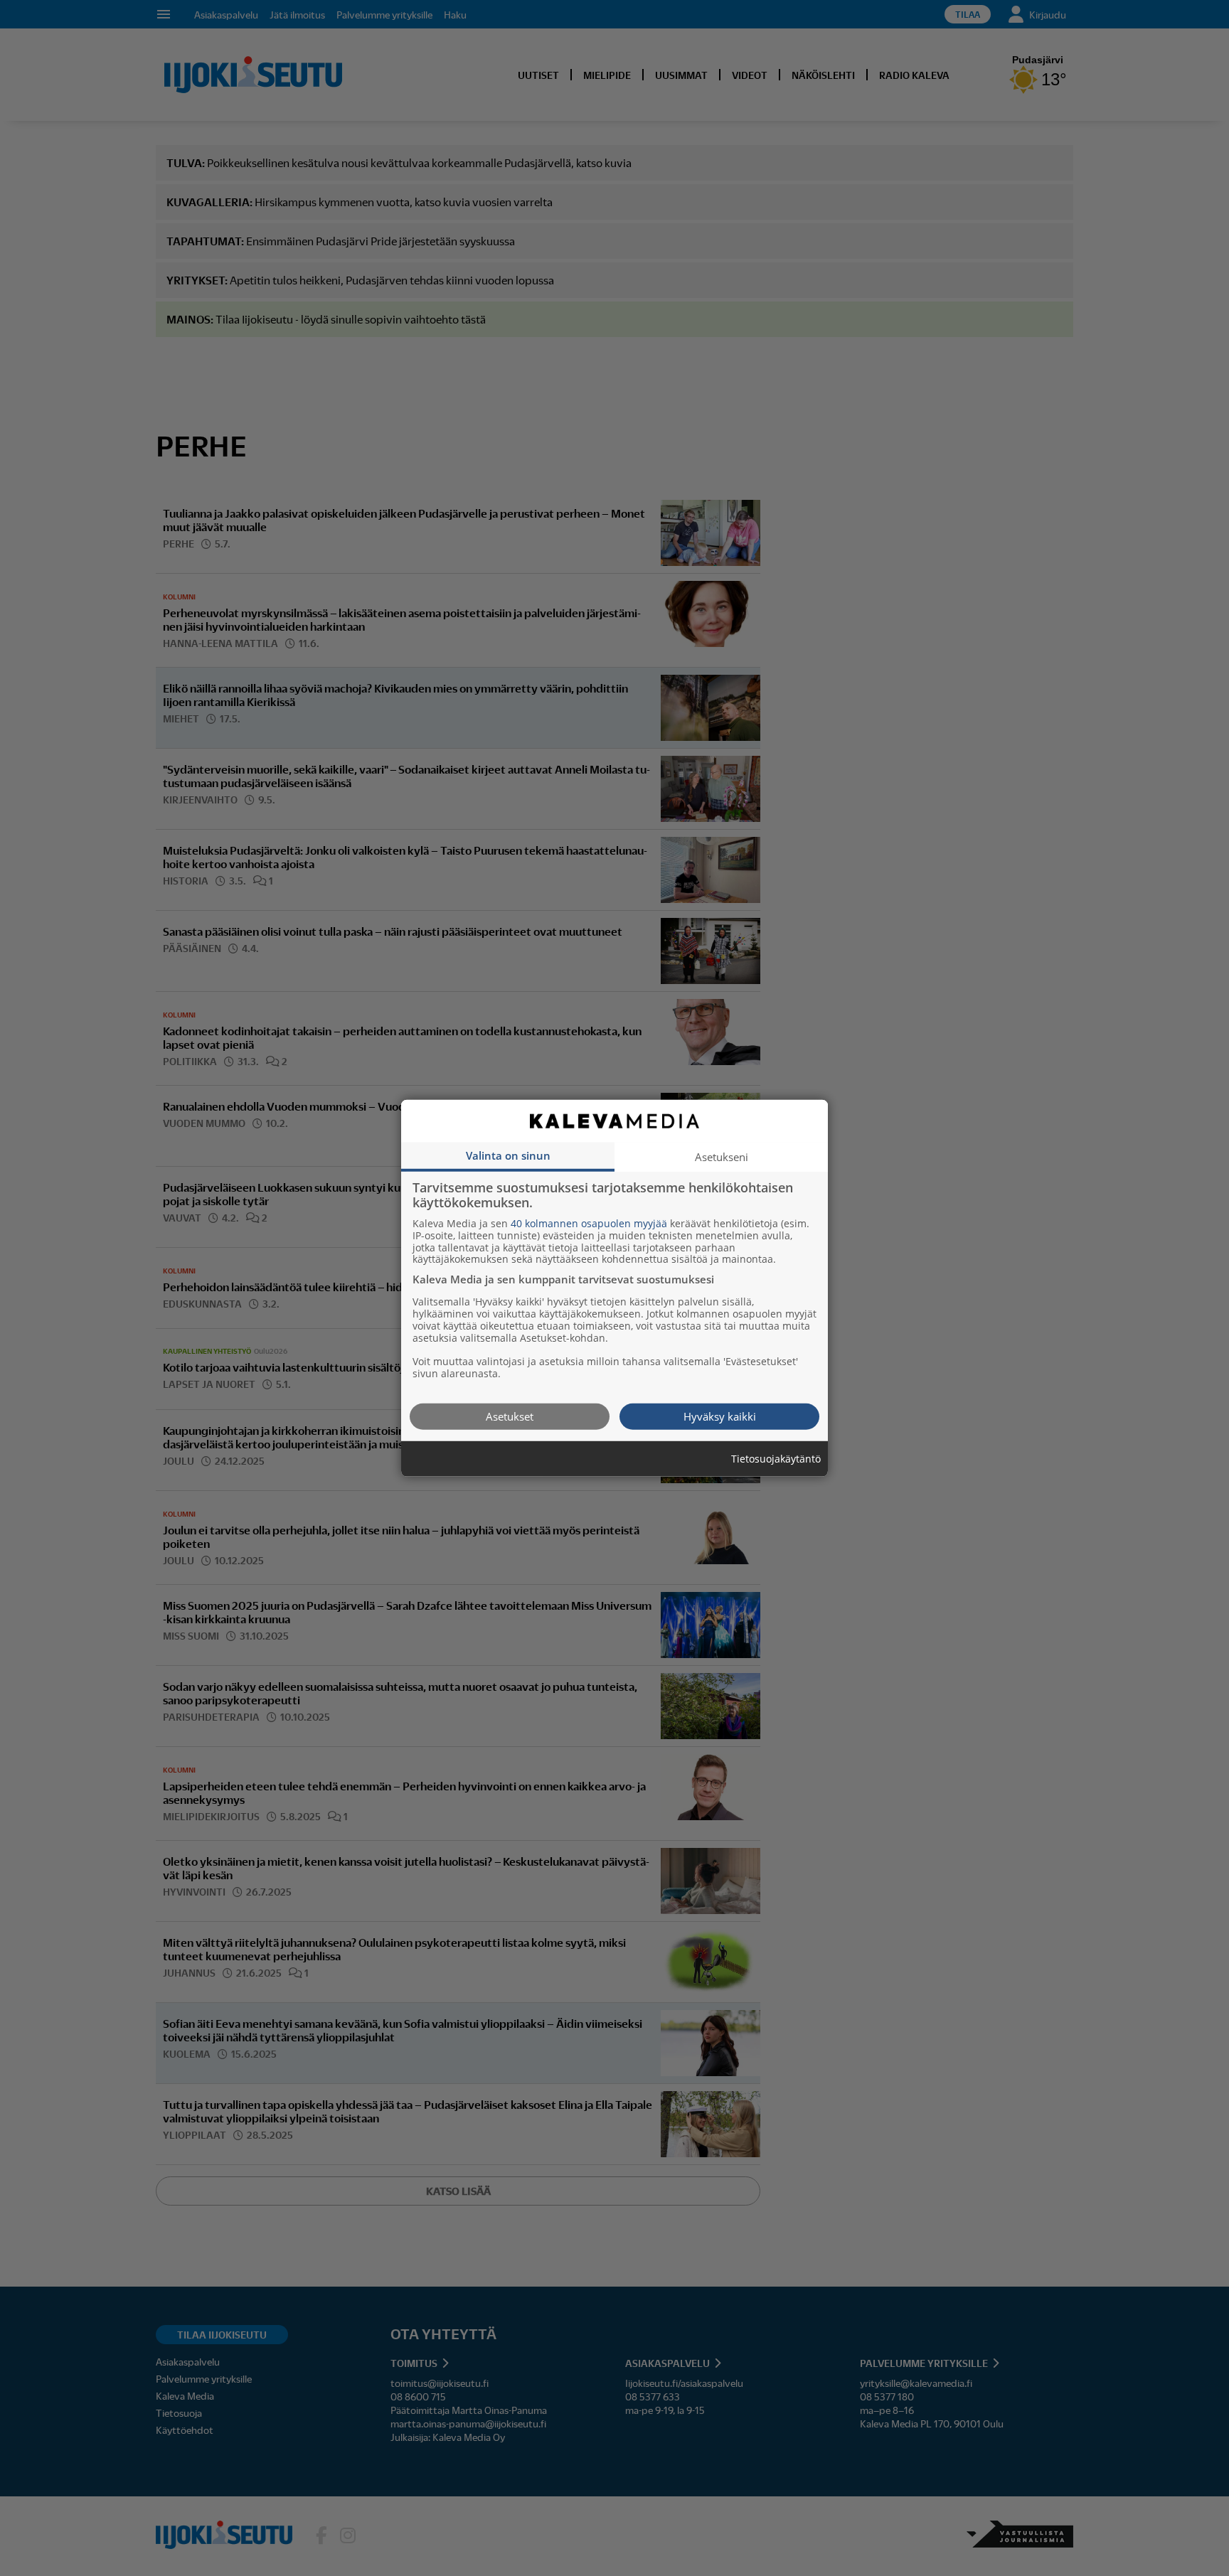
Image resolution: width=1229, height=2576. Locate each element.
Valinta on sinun (508, 1155)
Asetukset (510, 1416)
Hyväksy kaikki (720, 1416)
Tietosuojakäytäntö (776, 1459)
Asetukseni (722, 1156)
